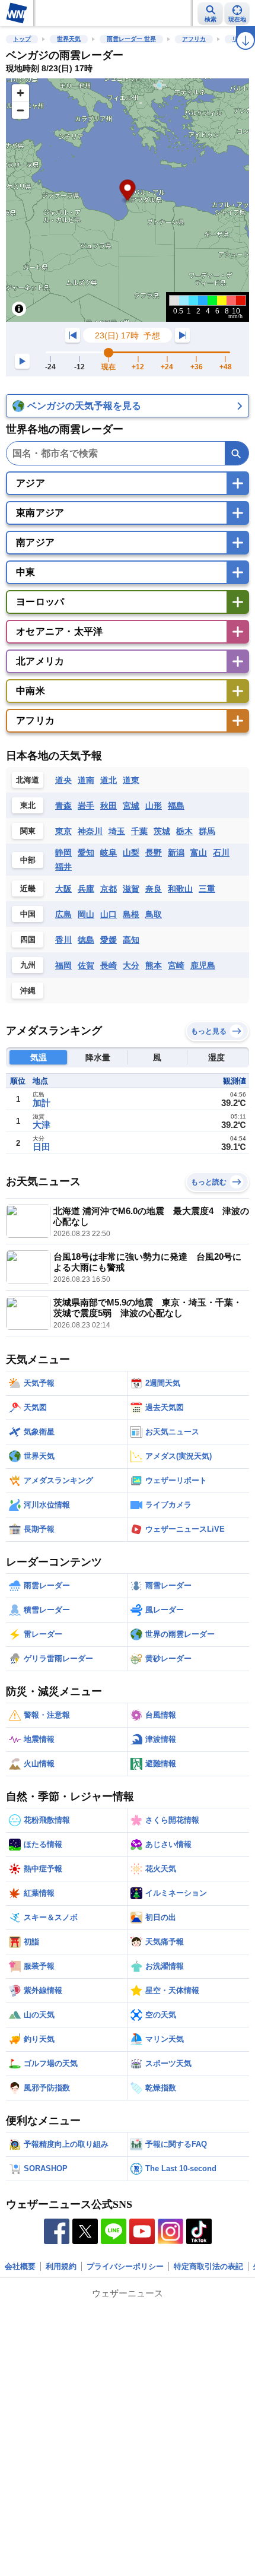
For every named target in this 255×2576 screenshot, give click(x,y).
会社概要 (20, 2266)
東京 (63, 831)
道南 (86, 780)
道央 (63, 780)
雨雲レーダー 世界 (131, 39)
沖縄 (28, 991)
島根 (131, 914)
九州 (28, 965)
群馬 (207, 831)
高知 (131, 940)
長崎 (109, 965)
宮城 (131, 806)
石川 (221, 853)
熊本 (154, 965)
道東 (131, 780)
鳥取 (154, 914)
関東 (28, 831)
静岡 (63, 853)
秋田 (109, 806)
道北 (109, 780)
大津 (42, 1125)
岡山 (86, 914)
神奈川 (90, 831)
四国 (28, 940)
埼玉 (117, 831)
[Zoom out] (20, 110)
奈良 (154, 889)
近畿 (28, 888)
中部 (28, 860)
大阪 (63, 889)
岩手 (86, 806)
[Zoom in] (20, 93)
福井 (63, 867)
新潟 (176, 853)
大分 (131, 965)
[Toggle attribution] (19, 309)
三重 (207, 889)
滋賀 (131, 889)
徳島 (86, 940)
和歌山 (180, 889)
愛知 (86, 853)
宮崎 (176, 965)
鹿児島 (203, 965)
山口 (109, 914)
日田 (42, 1147)
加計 (42, 1103)
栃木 (184, 831)
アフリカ (194, 39)
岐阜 (109, 853)
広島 (63, 914)
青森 (63, 806)
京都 (109, 889)
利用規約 (61, 2266)
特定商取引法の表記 (208, 2266)
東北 (28, 805)
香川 (63, 940)
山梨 (131, 853)
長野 (154, 853)
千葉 (139, 831)
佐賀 (86, 965)
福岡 (63, 965)
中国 (28, 914)
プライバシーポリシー (125, 2266)
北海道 (28, 780)
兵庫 (86, 889)
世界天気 (69, 39)
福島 (176, 806)
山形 (154, 806)
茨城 (162, 831)
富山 (199, 853)
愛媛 (109, 940)
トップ (22, 39)
